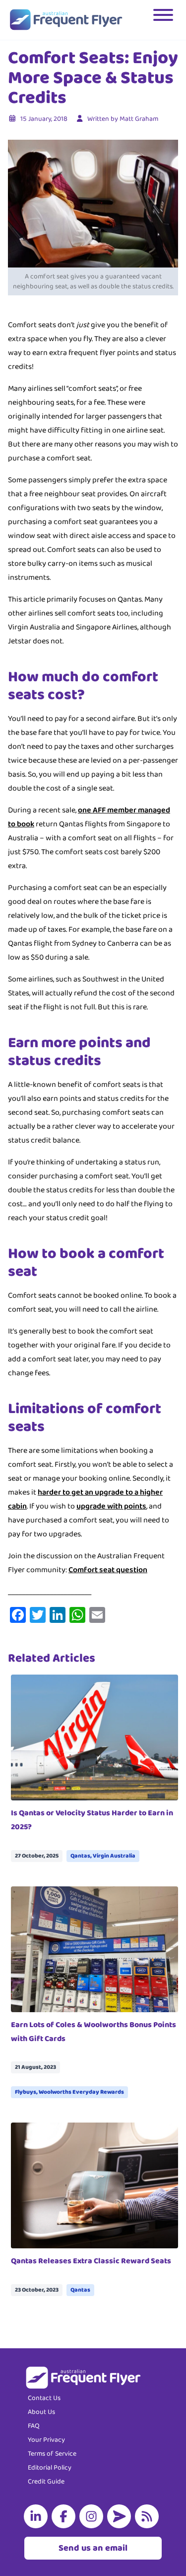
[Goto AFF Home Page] (66, 20)
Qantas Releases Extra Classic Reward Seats (91, 2261)
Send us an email (93, 2548)
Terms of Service (52, 2454)
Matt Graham (139, 119)
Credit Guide (46, 2482)
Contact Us (44, 2398)
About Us (41, 2412)
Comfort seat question (108, 1570)
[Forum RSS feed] (149, 2516)
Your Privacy (46, 2440)
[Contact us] (121, 2516)
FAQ (34, 2426)
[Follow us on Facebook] (65, 2516)
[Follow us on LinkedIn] (38, 2516)
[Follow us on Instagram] (93, 2516)
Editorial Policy (50, 2468)
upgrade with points (111, 1506)
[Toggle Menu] (164, 20)
